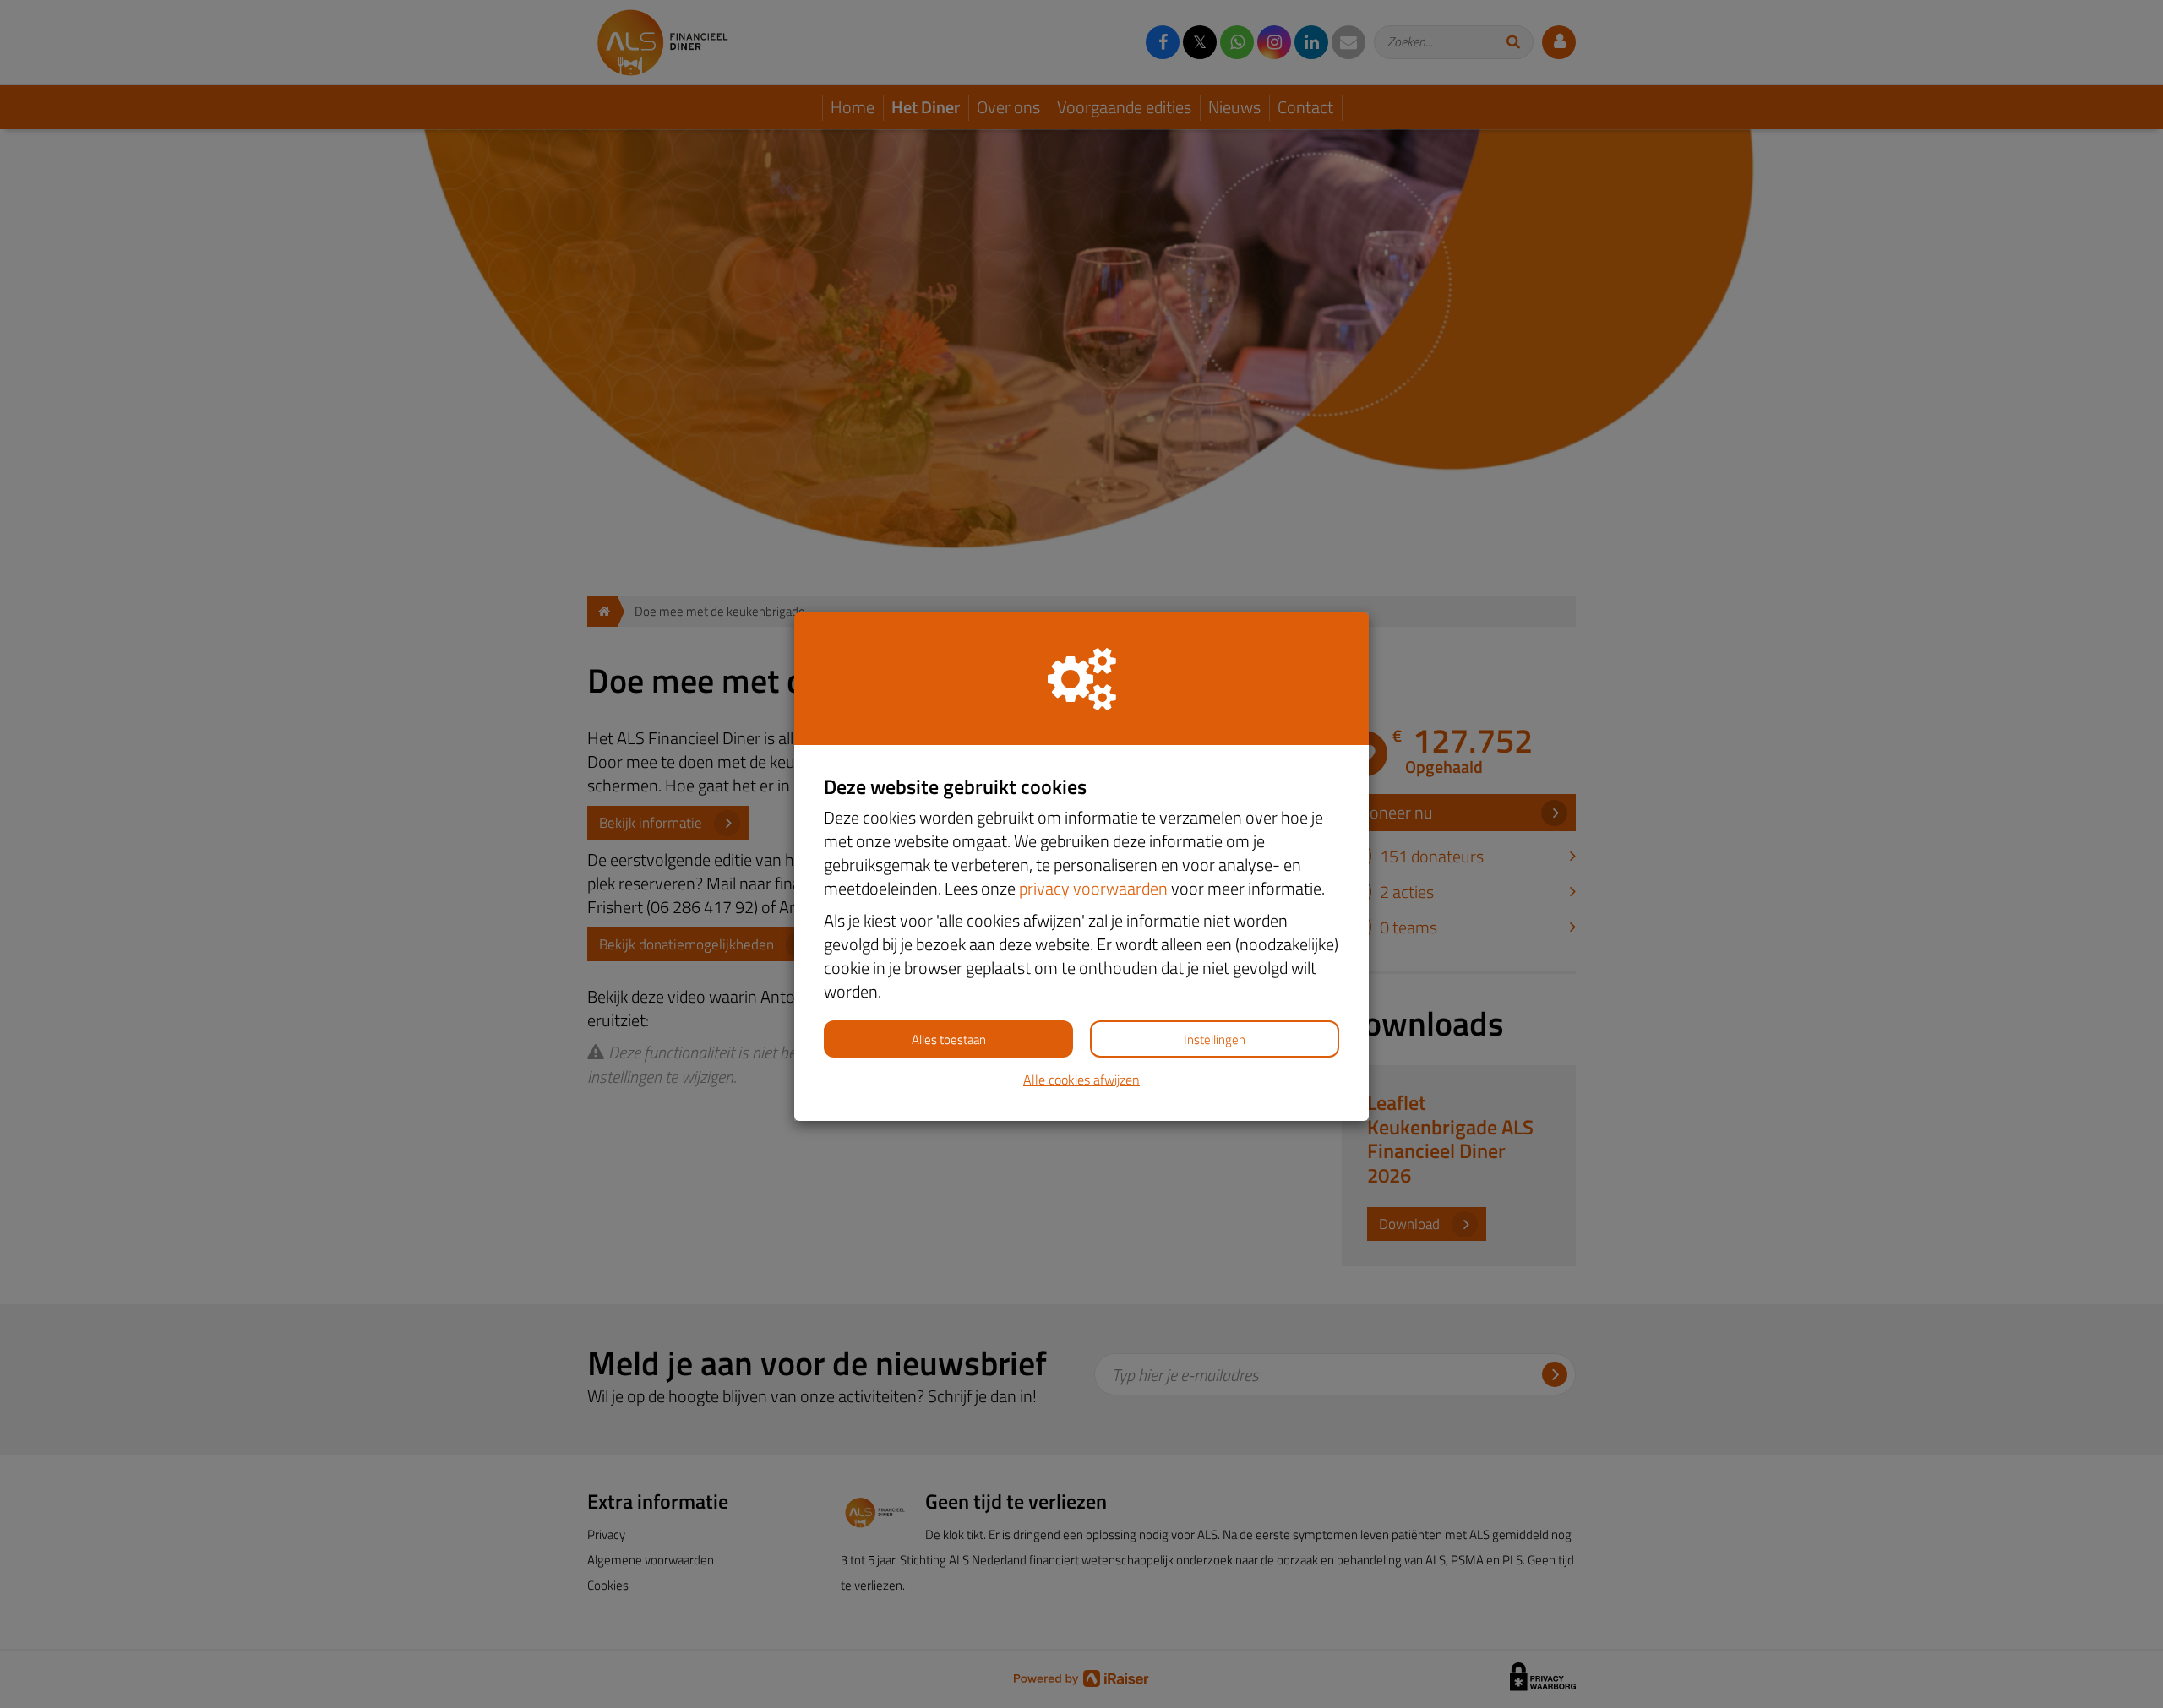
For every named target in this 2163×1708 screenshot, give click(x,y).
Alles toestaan (949, 1039)
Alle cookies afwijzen (1081, 1080)
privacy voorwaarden (1093, 888)
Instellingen (1215, 1039)
